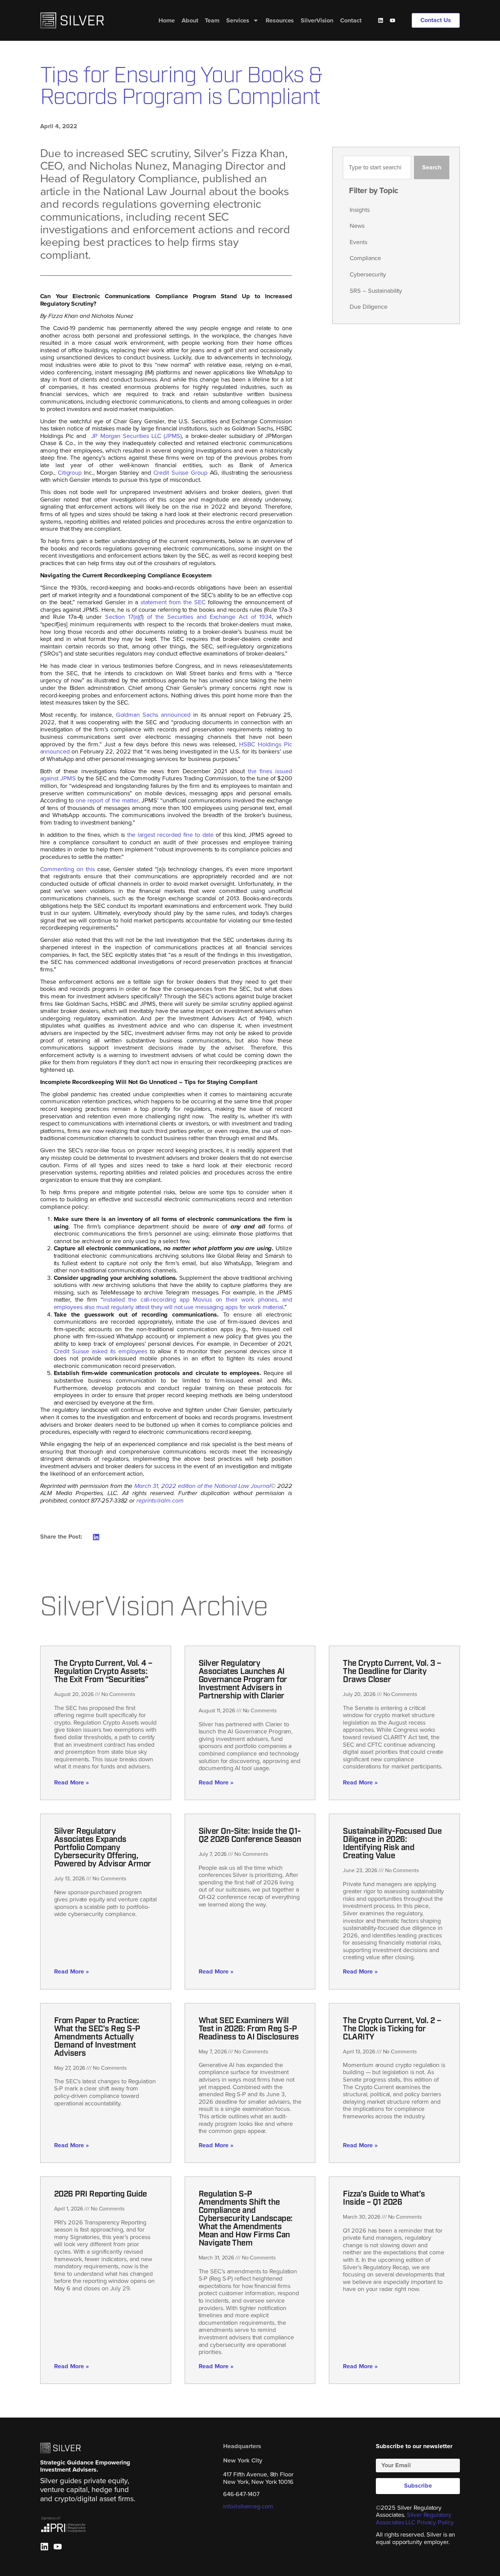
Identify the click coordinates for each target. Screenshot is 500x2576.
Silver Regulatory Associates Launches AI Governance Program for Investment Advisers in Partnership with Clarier (243, 1680)
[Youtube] (393, 20)
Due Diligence (369, 307)
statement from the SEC (173, 602)
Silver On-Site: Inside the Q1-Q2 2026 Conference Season (250, 1836)
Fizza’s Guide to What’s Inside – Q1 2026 (384, 2199)
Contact (351, 20)
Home (167, 20)
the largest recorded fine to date (171, 835)
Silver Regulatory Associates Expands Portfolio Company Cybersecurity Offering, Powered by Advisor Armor (103, 1848)
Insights (360, 210)
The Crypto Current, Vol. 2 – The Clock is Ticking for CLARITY (392, 2029)
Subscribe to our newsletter (414, 2447)
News (357, 226)
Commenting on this (68, 869)
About (190, 20)
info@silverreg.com (248, 2506)
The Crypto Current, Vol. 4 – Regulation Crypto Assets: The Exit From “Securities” (103, 1672)
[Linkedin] (381, 20)
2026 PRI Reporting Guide (101, 2194)
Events (358, 242)
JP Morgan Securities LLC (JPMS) (135, 436)
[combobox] (377, 168)
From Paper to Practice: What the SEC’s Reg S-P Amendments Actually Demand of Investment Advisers (97, 2037)
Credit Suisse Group (180, 473)
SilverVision (317, 20)
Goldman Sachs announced (153, 715)
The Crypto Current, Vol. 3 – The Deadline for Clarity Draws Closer (392, 1672)
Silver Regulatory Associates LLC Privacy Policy (415, 2519)
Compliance (365, 258)
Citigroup (70, 473)
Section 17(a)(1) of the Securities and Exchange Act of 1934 (188, 617)
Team (212, 20)
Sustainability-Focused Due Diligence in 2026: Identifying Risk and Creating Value (392, 1844)
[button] (96, 1537)
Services (238, 20)
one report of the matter (107, 800)
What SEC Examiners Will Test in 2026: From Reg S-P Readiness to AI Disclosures (249, 2029)
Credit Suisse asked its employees (101, 1351)
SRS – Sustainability (376, 291)
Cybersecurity (368, 274)
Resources (280, 20)
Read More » (71, 1782)
